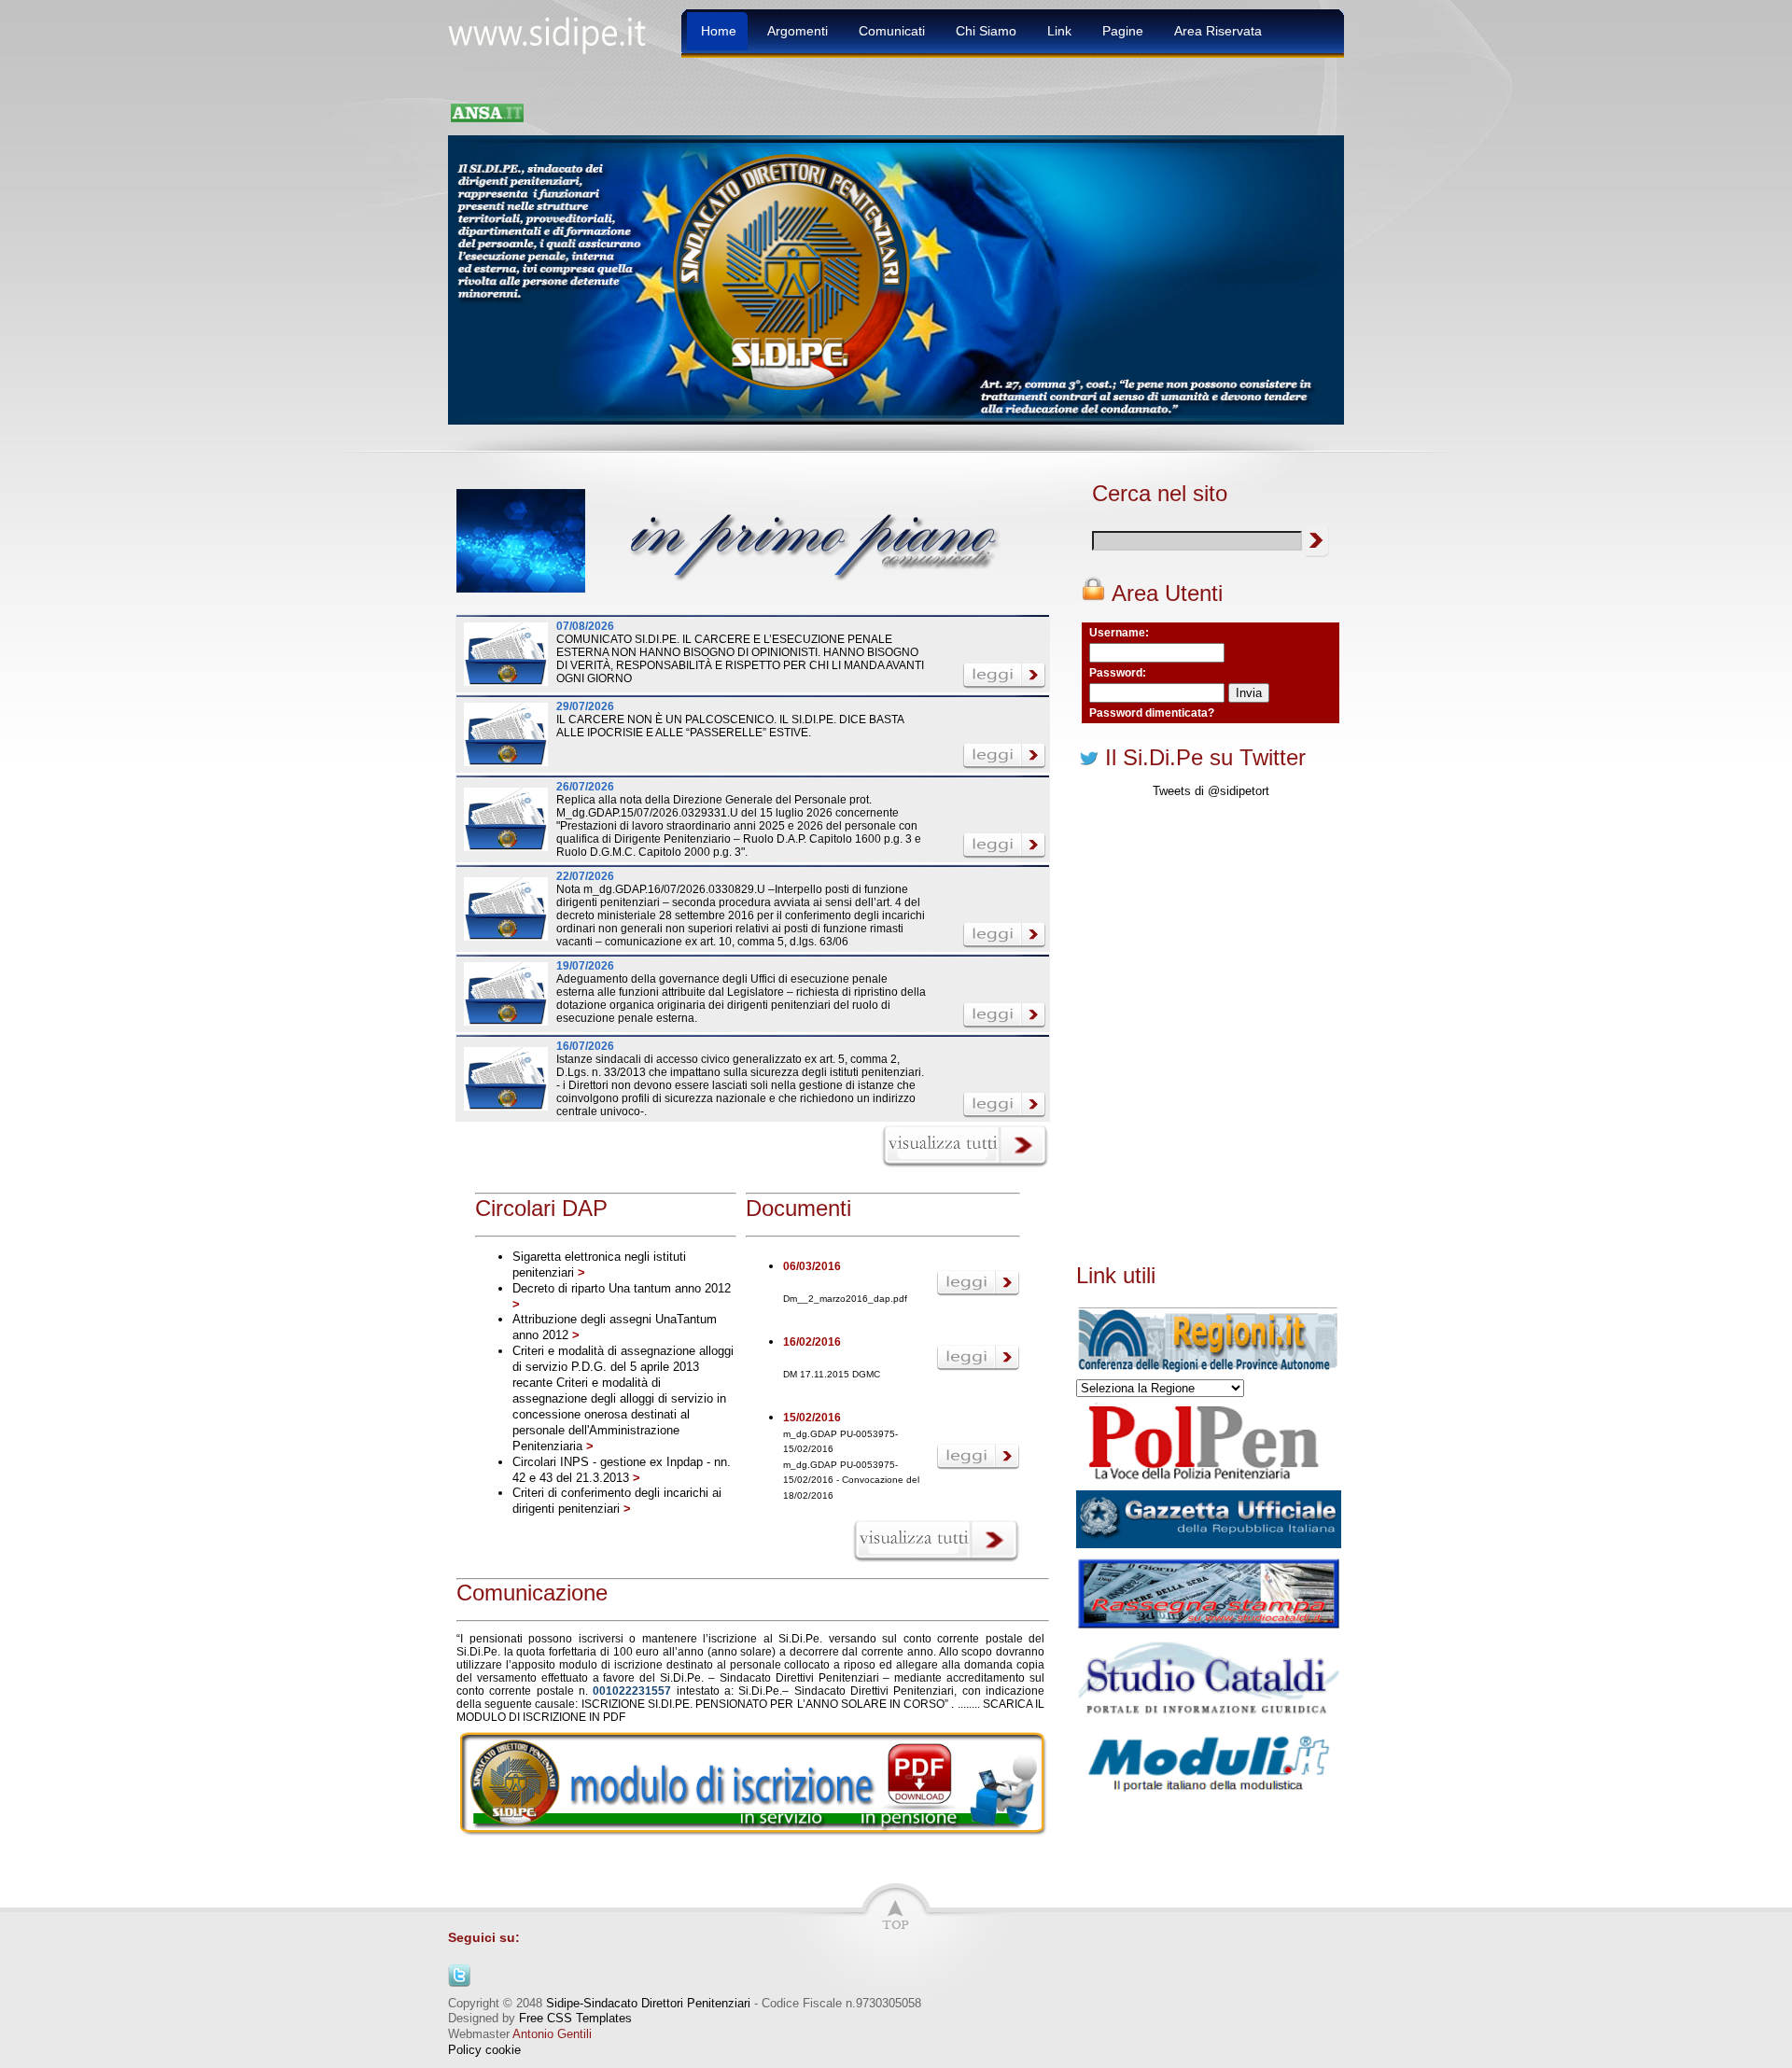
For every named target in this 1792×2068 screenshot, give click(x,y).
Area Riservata (1218, 31)
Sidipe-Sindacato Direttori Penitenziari (648, 2003)
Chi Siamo (986, 31)
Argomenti (798, 31)
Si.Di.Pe (799, 1639)
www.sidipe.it (555, 34)
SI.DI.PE (669, 1704)
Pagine (1123, 31)
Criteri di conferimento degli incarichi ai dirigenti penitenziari (617, 1501)
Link (1059, 31)
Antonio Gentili (552, 2034)
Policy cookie (484, 2050)
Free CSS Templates (575, 2018)
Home (719, 31)
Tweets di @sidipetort (1211, 791)
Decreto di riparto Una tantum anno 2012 (622, 1288)
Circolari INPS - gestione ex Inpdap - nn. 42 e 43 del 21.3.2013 (622, 1470)
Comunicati (892, 31)
